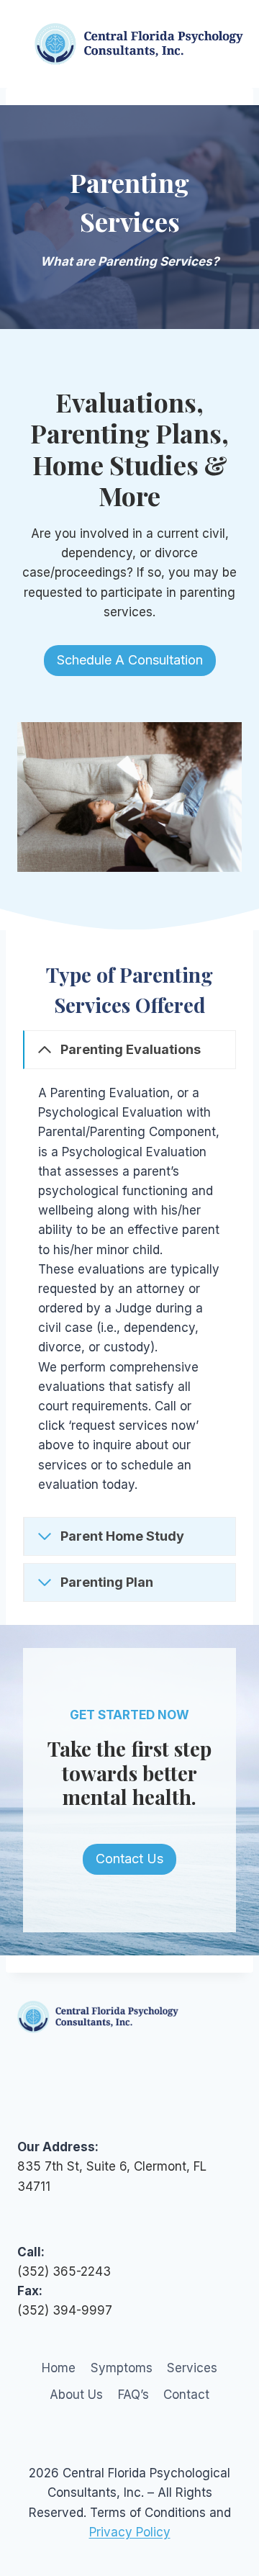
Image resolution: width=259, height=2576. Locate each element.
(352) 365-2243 (64, 2271)
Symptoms (122, 2368)
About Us (76, 2395)
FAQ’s (133, 2395)
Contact (186, 2395)
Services (192, 2368)
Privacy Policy (130, 2532)
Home (59, 2368)
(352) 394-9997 (65, 2310)
